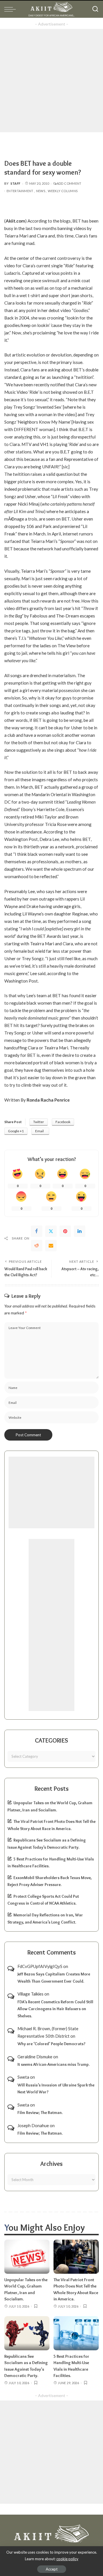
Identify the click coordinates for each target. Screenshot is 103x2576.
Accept (52, 2569)
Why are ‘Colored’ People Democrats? (51, 2044)
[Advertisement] (51, 81)
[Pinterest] (65, 1231)
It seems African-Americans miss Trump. (54, 2064)
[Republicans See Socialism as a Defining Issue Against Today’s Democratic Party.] (27, 2333)
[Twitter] (51, 1231)
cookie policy (67, 2559)
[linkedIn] (80, 1231)
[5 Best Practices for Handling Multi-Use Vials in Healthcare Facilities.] (76, 2333)
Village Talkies (30, 1994)
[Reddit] (37, 1246)
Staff (16, 183)
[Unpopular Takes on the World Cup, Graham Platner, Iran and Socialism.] (27, 2257)
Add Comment (69, 183)
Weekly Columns (63, 191)
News (41, 191)
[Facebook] (37, 1231)
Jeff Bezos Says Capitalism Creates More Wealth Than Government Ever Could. (54, 1978)
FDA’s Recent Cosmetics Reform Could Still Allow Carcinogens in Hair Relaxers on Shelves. (55, 2009)
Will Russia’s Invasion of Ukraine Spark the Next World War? (56, 2089)
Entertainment (20, 191)
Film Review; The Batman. (40, 2113)
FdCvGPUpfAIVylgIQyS (40, 1966)
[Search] (95, 9)
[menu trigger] (11, 9)
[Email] (51, 1246)
